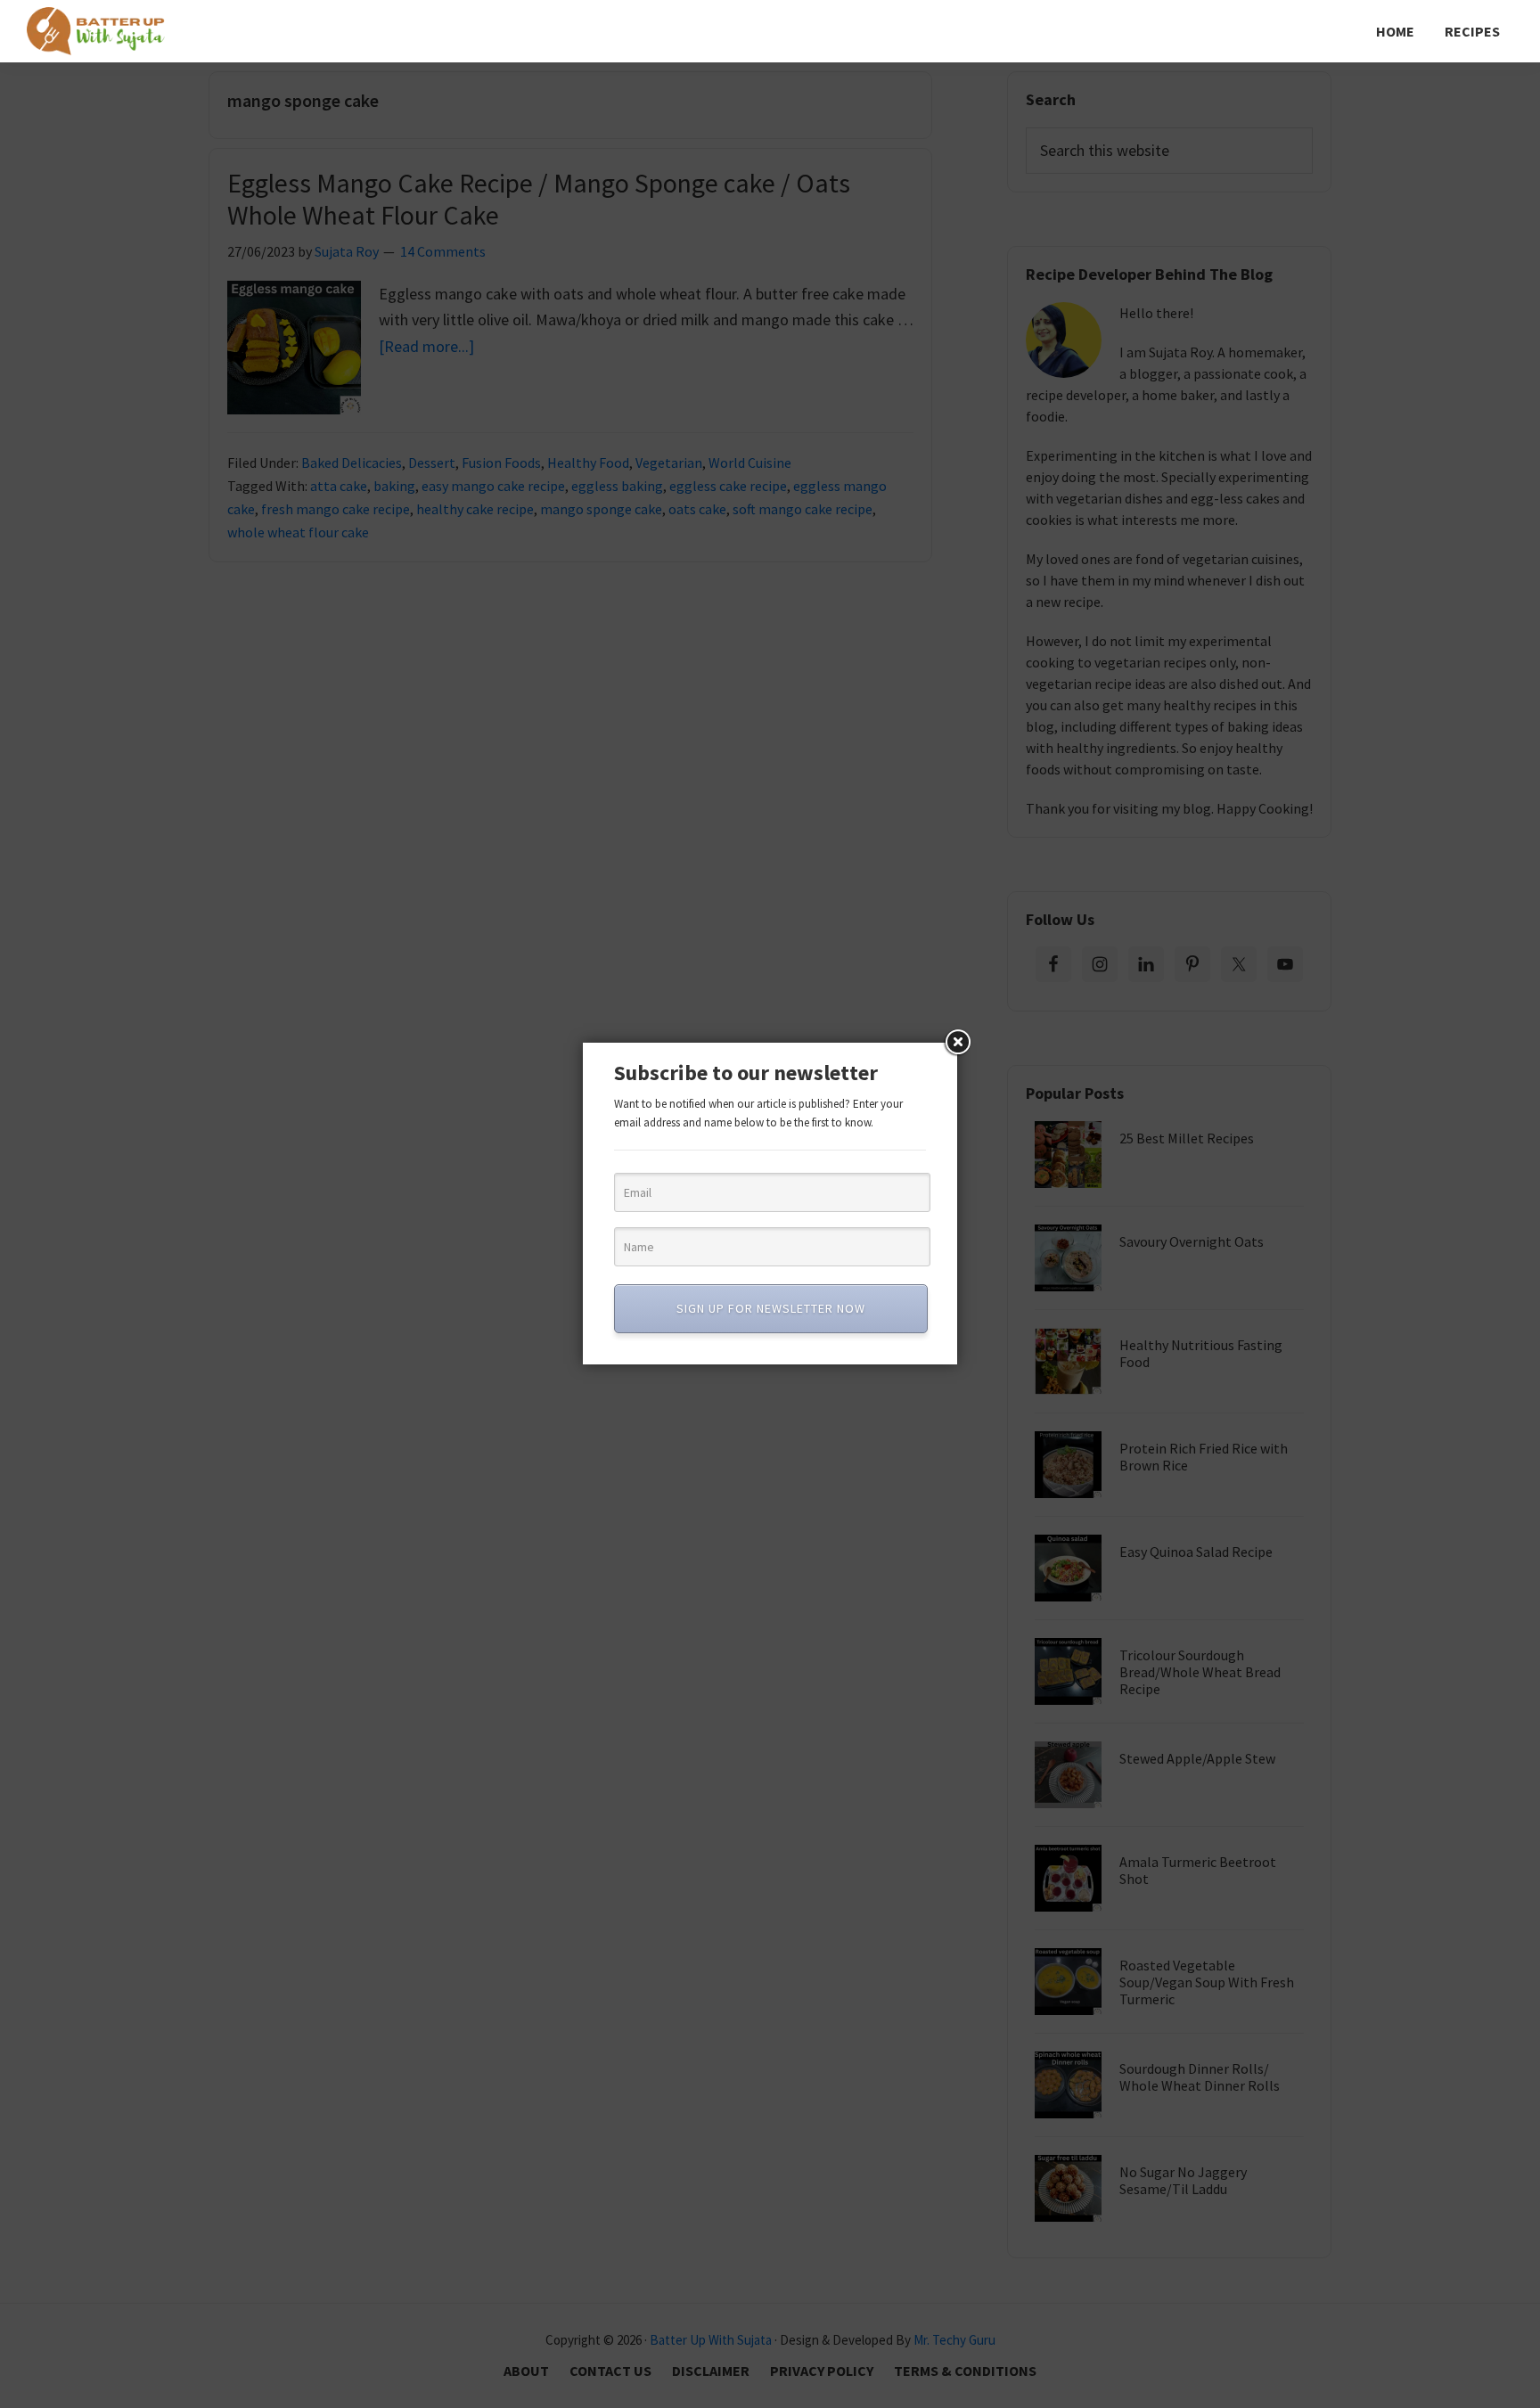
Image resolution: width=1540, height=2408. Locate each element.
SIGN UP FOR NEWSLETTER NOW (771, 1308)
